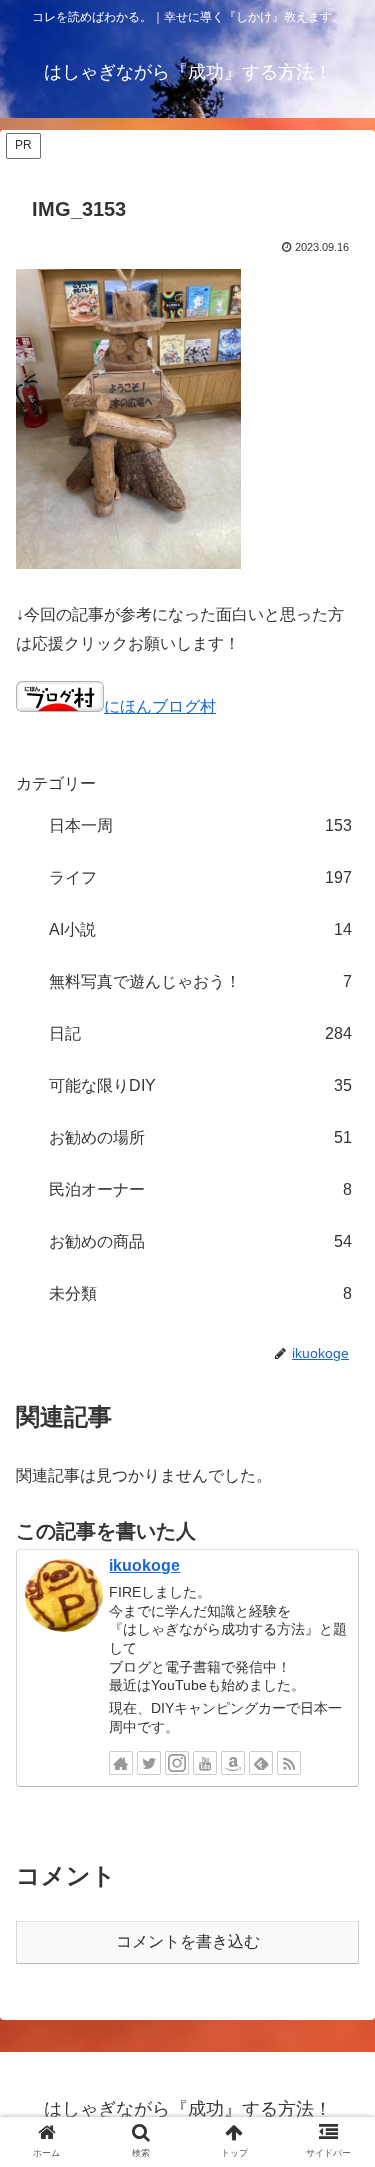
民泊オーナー (200, 1189)
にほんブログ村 (160, 706)
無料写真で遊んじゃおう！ (200, 981)
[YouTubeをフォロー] (205, 1763)
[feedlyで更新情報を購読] (261, 1763)
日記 (200, 1033)
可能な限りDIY (200, 1085)
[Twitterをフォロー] (149, 1763)
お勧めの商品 (200, 1241)
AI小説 (200, 929)
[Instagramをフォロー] (177, 1763)
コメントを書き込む (188, 1941)
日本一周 (200, 825)
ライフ (200, 877)
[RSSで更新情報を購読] (289, 1763)
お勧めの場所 (200, 1137)
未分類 (200, 1293)
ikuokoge (144, 1565)
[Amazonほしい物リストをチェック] (233, 1763)
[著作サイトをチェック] (121, 1763)
